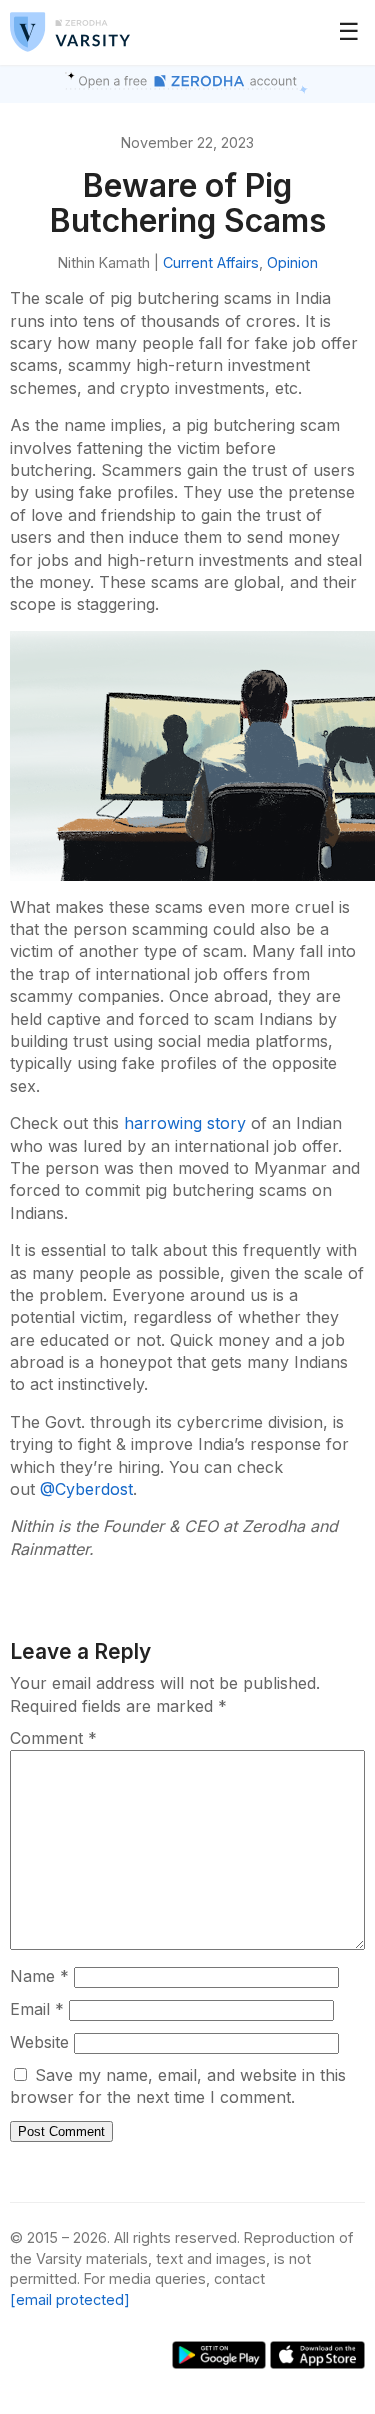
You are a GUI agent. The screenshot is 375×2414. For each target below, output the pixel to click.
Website (39, 2042)
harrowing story (185, 1123)
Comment (53, 1738)
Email (37, 2009)
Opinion (292, 262)
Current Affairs (211, 262)
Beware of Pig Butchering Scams (188, 203)
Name (39, 1976)
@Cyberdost (86, 1489)
